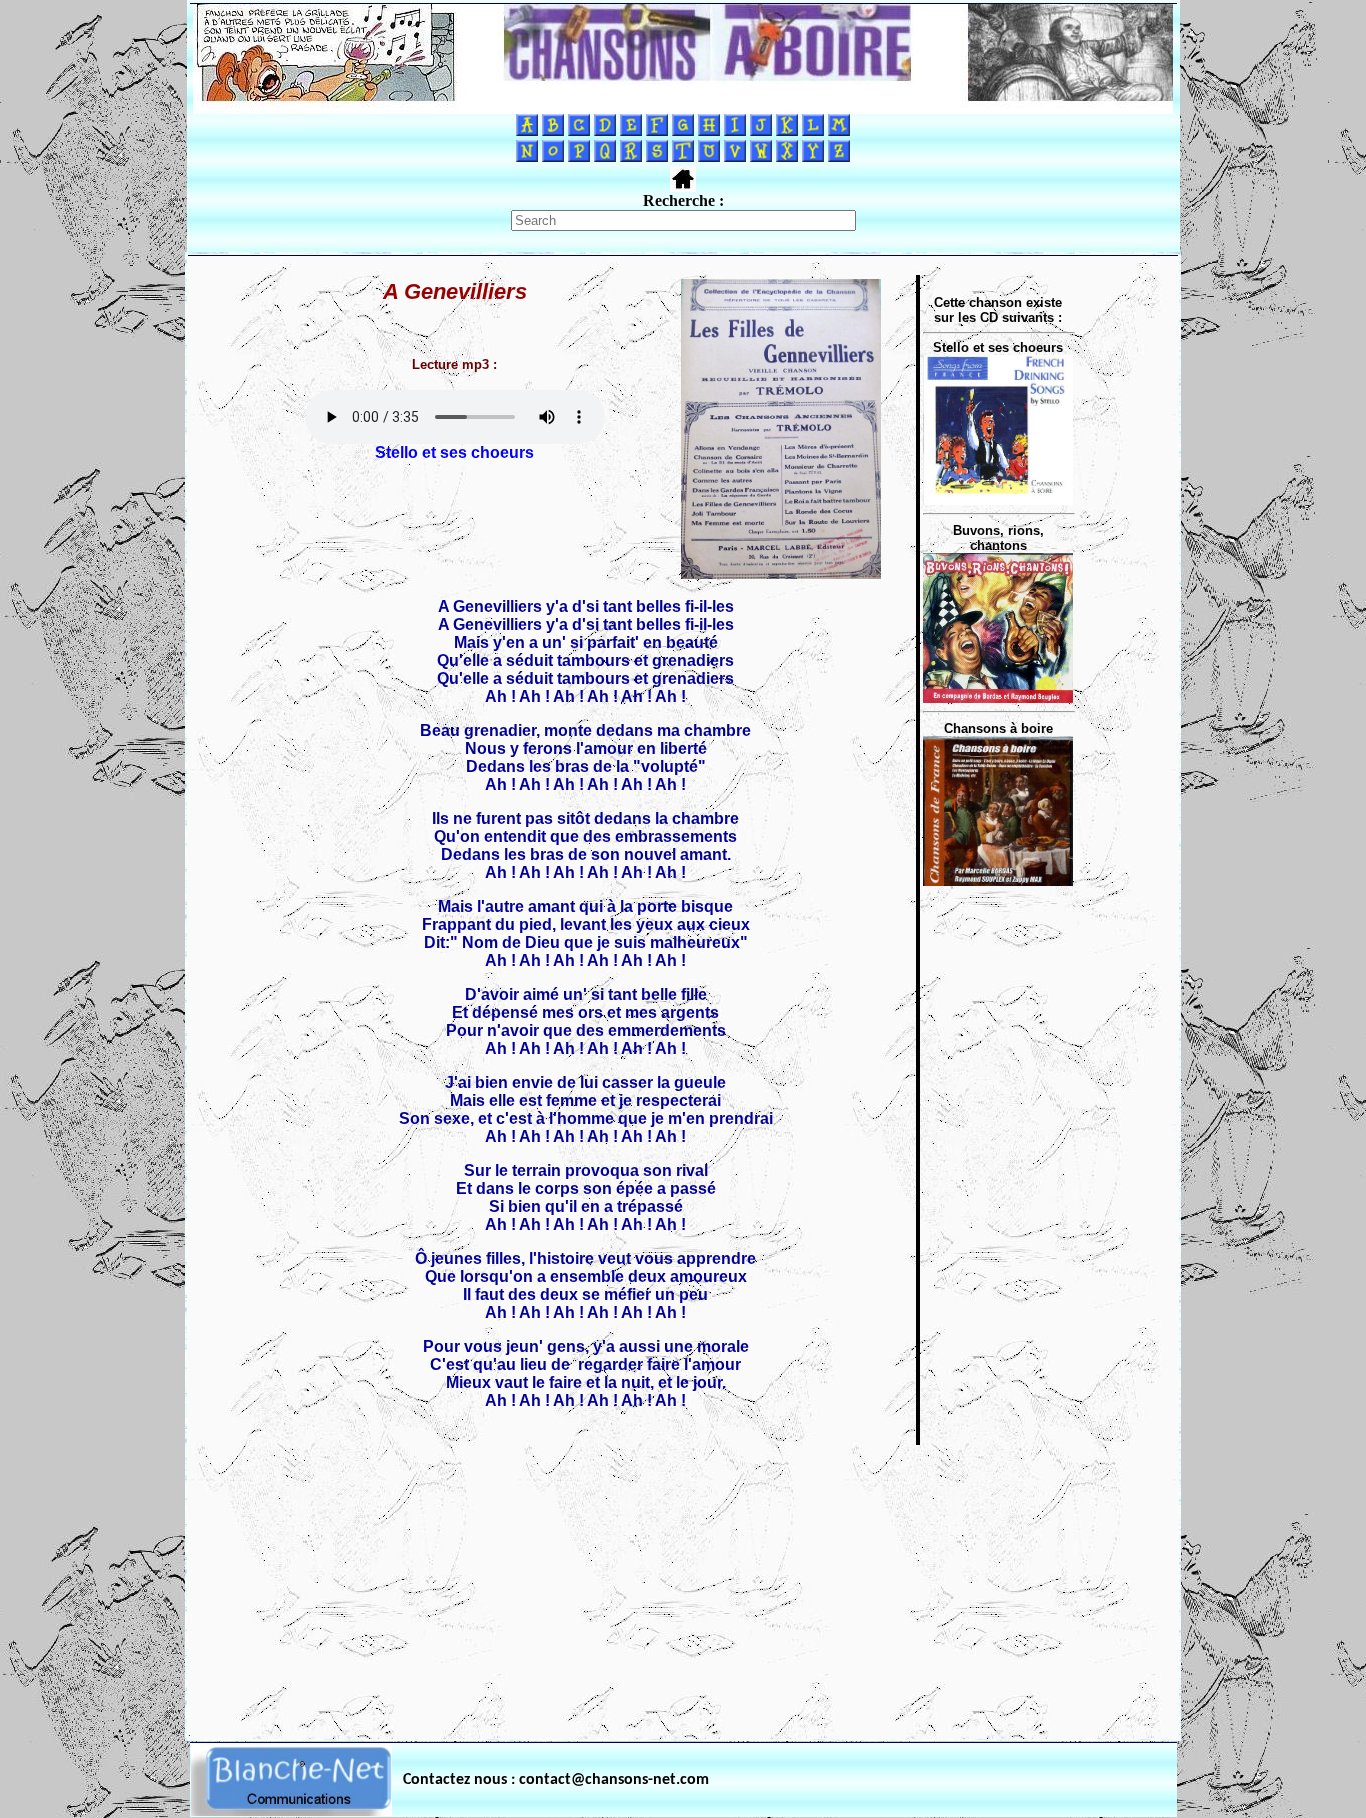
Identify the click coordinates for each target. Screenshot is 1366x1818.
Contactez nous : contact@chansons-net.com (556, 1780)
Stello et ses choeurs (454, 452)
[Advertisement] (683, 1587)
